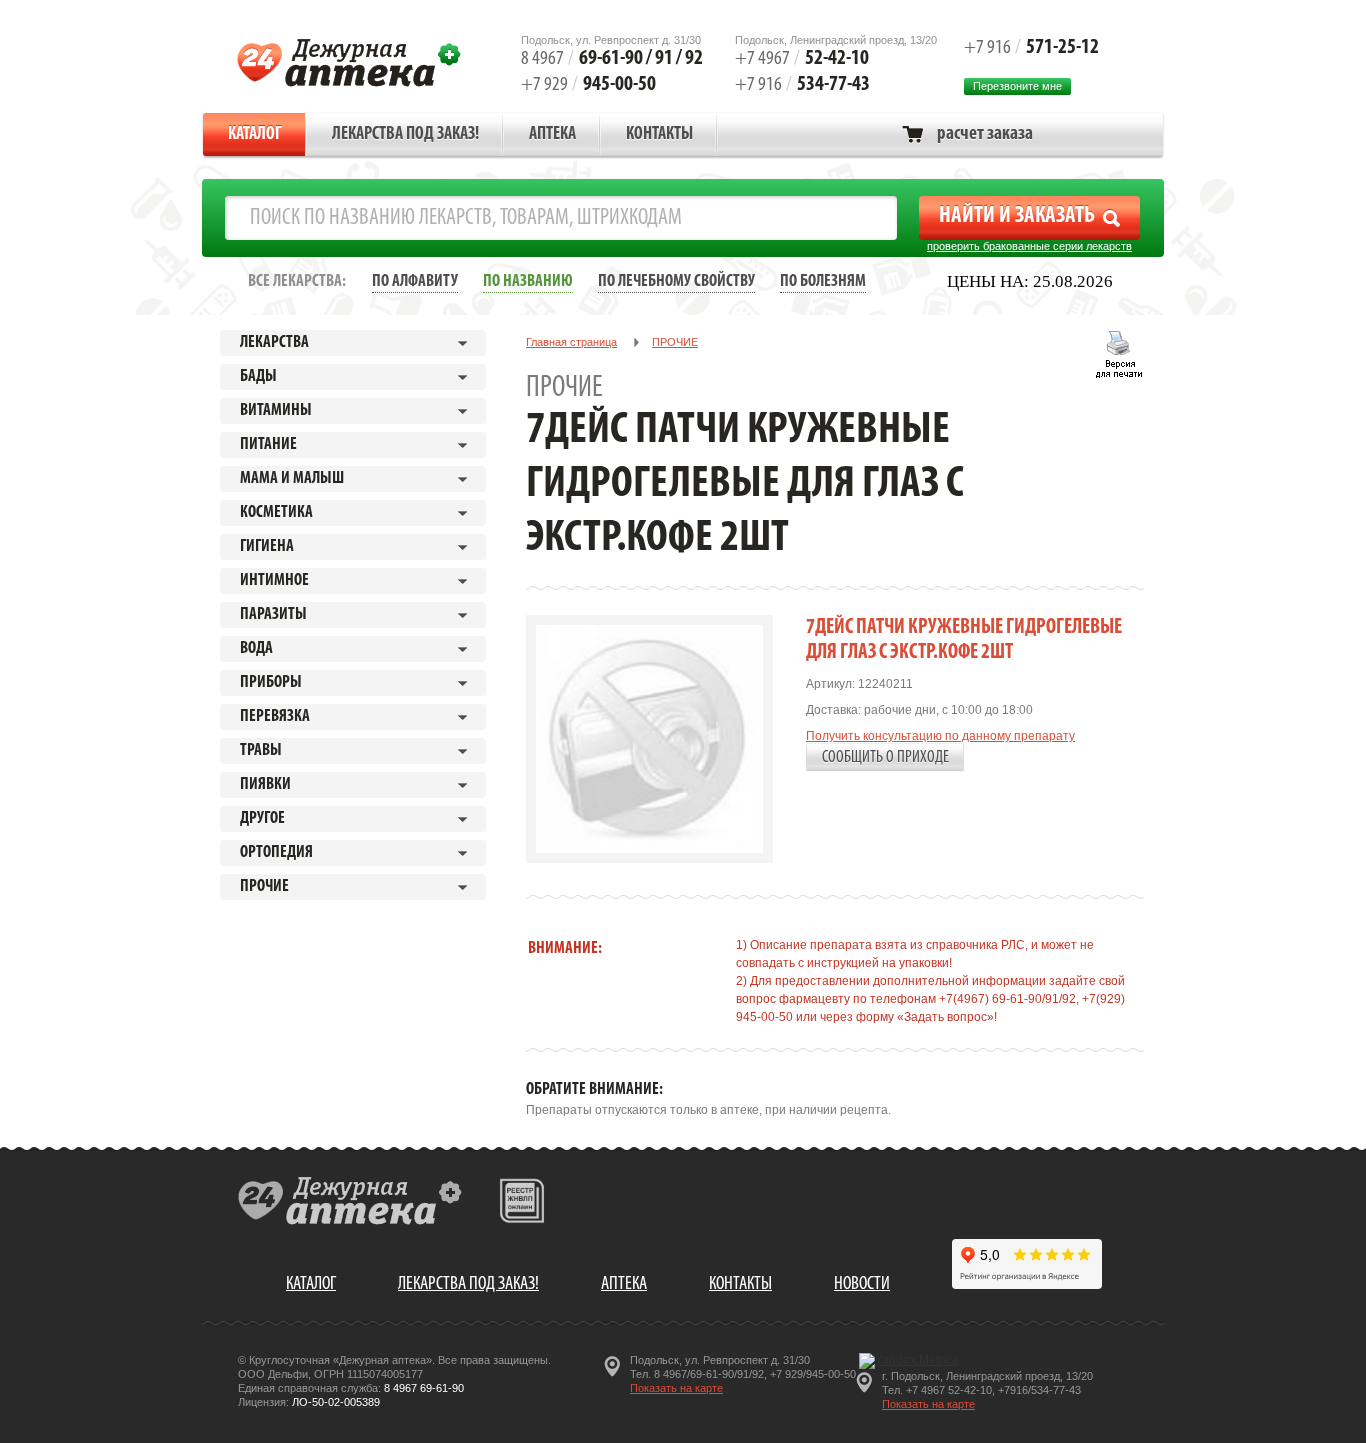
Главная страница (571, 342)
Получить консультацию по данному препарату (940, 736)
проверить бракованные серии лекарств (1029, 246)
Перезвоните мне (1017, 86)
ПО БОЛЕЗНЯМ (823, 281)
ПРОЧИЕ (675, 342)
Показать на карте (676, 1388)
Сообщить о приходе (885, 757)
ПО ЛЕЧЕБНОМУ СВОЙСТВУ (676, 281)
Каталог (255, 135)
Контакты (659, 135)
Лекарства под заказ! (405, 135)
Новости (862, 1284)
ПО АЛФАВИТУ (415, 281)
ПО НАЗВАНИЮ (528, 281)
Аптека (552, 135)
